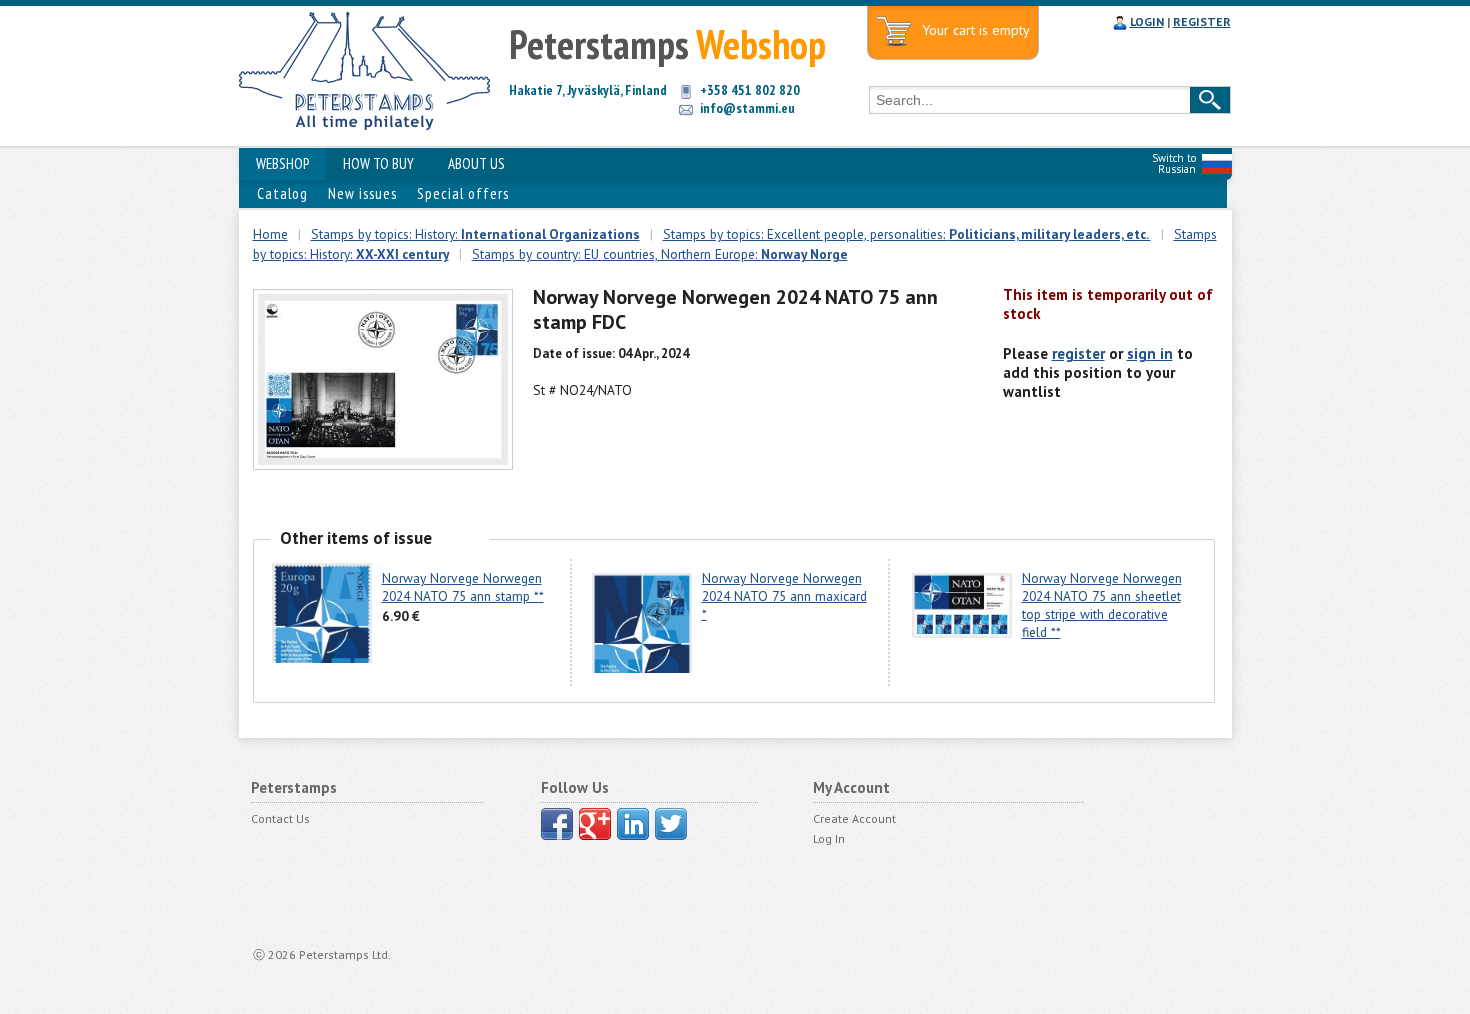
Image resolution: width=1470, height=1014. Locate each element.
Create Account (854, 818)
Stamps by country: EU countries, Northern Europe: (660, 254)
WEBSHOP (282, 163)
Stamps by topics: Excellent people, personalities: (907, 234)
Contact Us (280, 818)
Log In (829, 838)
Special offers (463, 193)
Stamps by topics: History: (475, 234)
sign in (1150, 353)
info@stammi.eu (747, 108)
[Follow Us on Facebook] (557, 824)
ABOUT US (476, 163)
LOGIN (1147, 21)
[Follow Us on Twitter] (671, 824)
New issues (362, 193)
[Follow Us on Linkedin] (633, 824)
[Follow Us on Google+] (595, 824)
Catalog (282, 193)
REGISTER (1202, 21)
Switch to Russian (1174, 163)
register (1078, 353)
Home (270, 234)
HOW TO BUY (378, 163)
